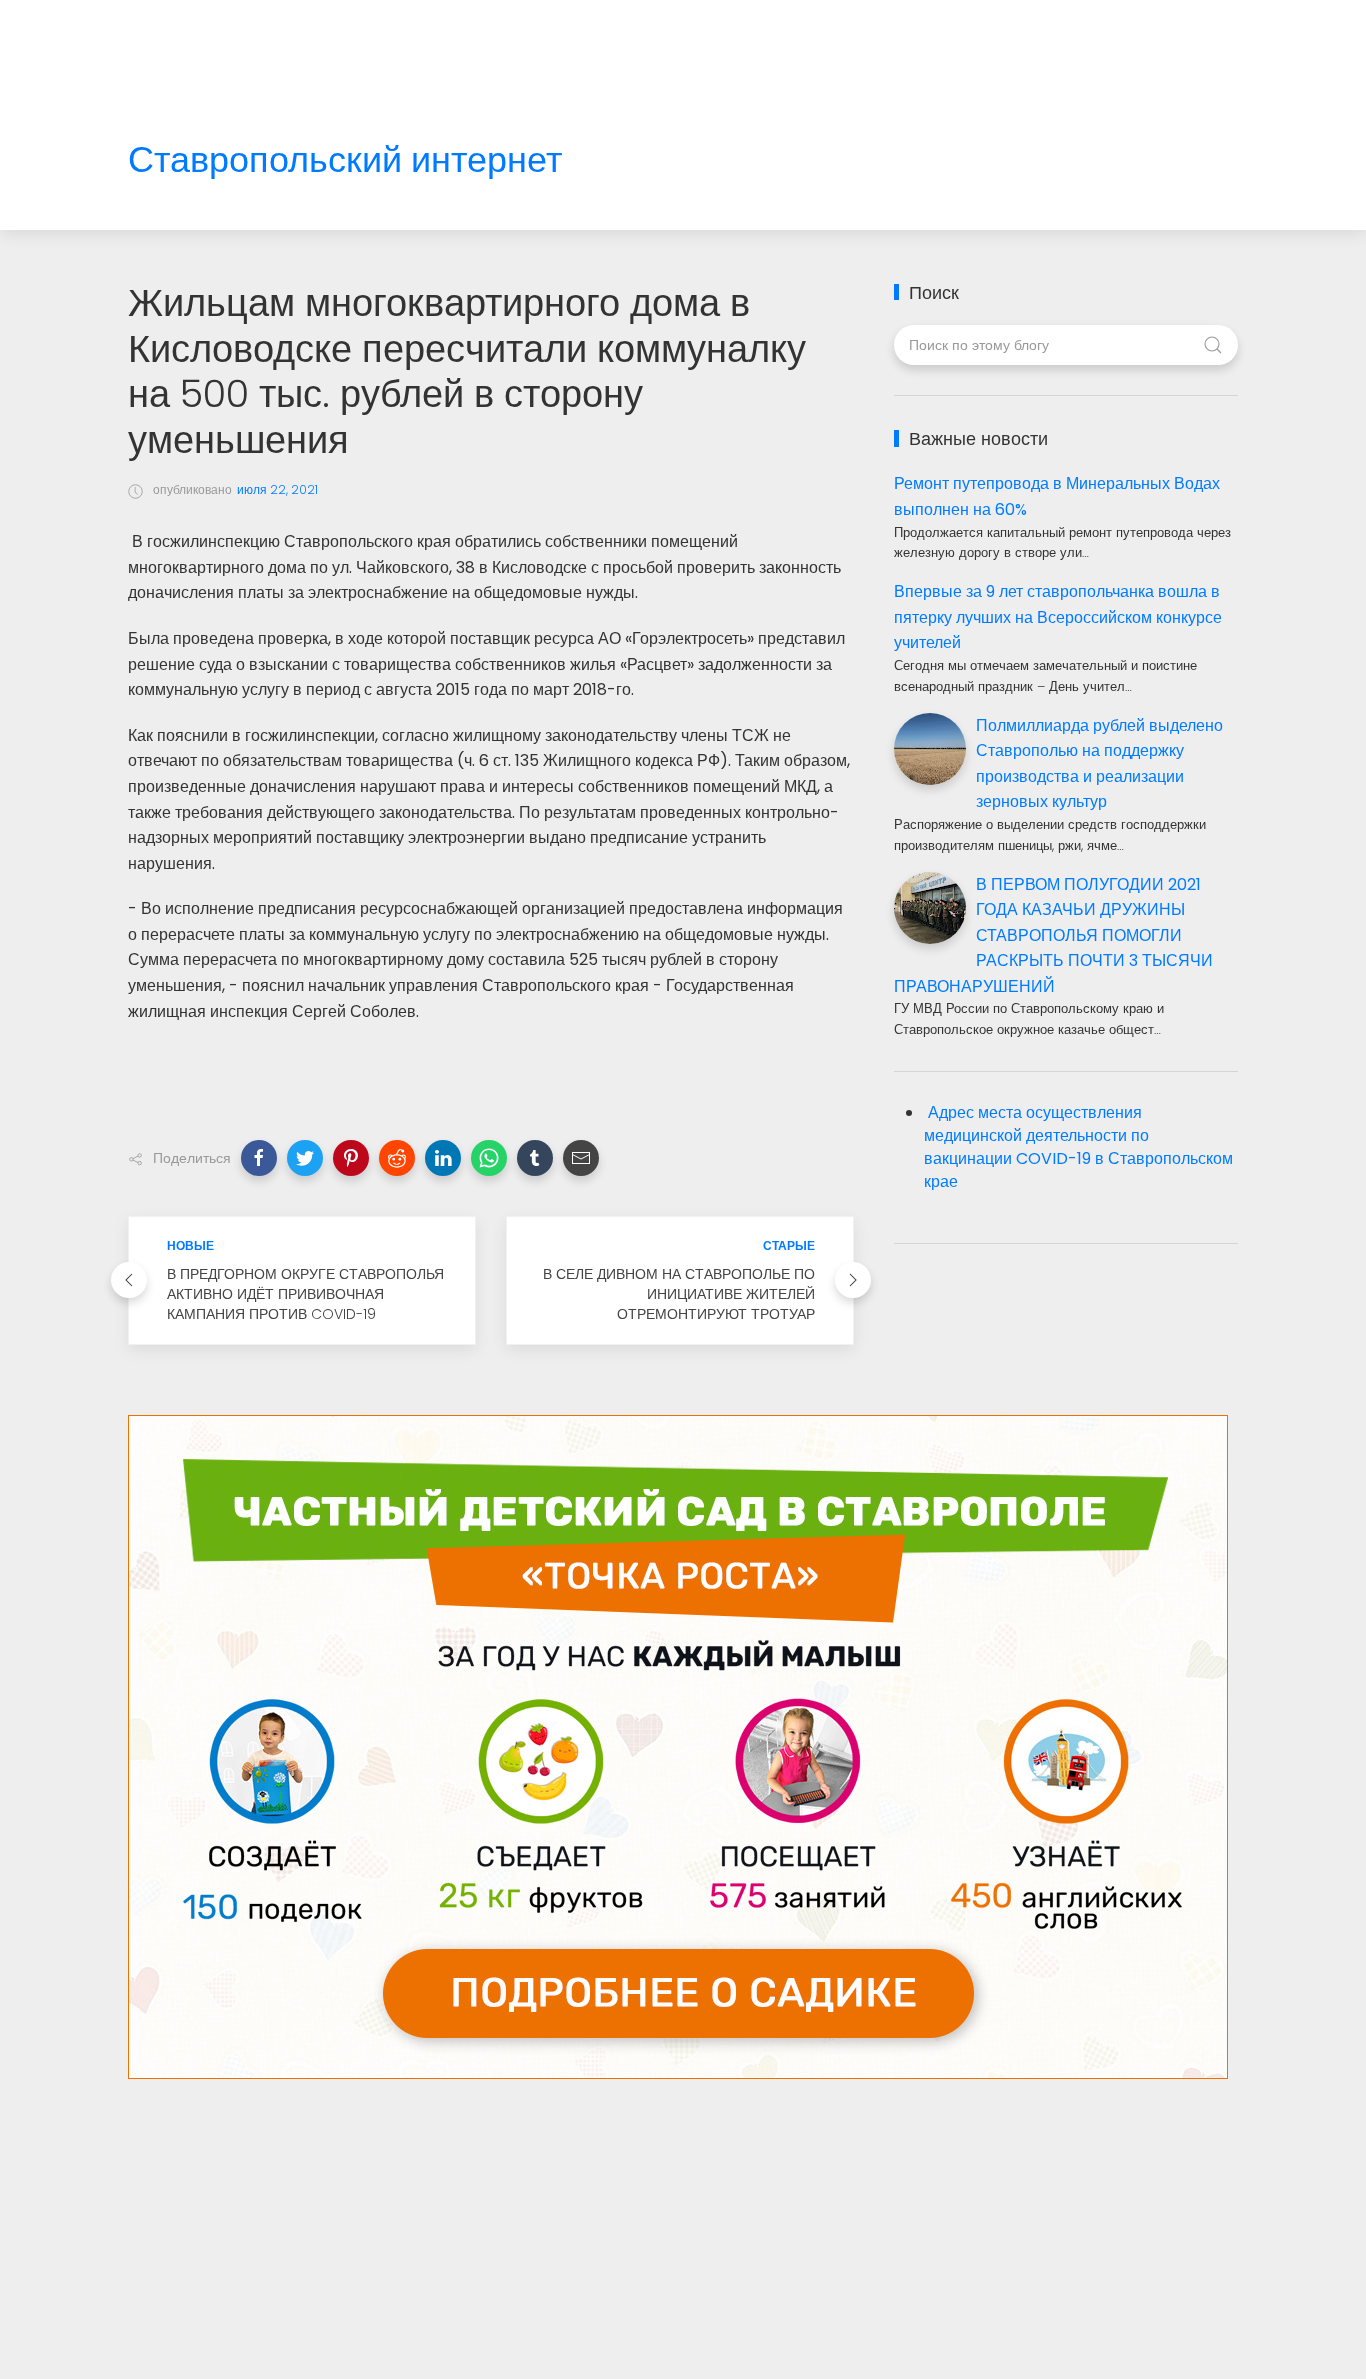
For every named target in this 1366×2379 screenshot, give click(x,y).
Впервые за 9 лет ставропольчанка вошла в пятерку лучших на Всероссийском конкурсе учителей (1058, 617)
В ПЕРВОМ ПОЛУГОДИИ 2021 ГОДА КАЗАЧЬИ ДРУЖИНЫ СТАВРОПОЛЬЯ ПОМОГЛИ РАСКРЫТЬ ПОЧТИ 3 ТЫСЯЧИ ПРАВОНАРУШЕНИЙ (1053, 935)
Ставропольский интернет (345, 160)
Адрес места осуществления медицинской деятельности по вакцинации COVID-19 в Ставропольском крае (1078, 1147)
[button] (259, 1158)
